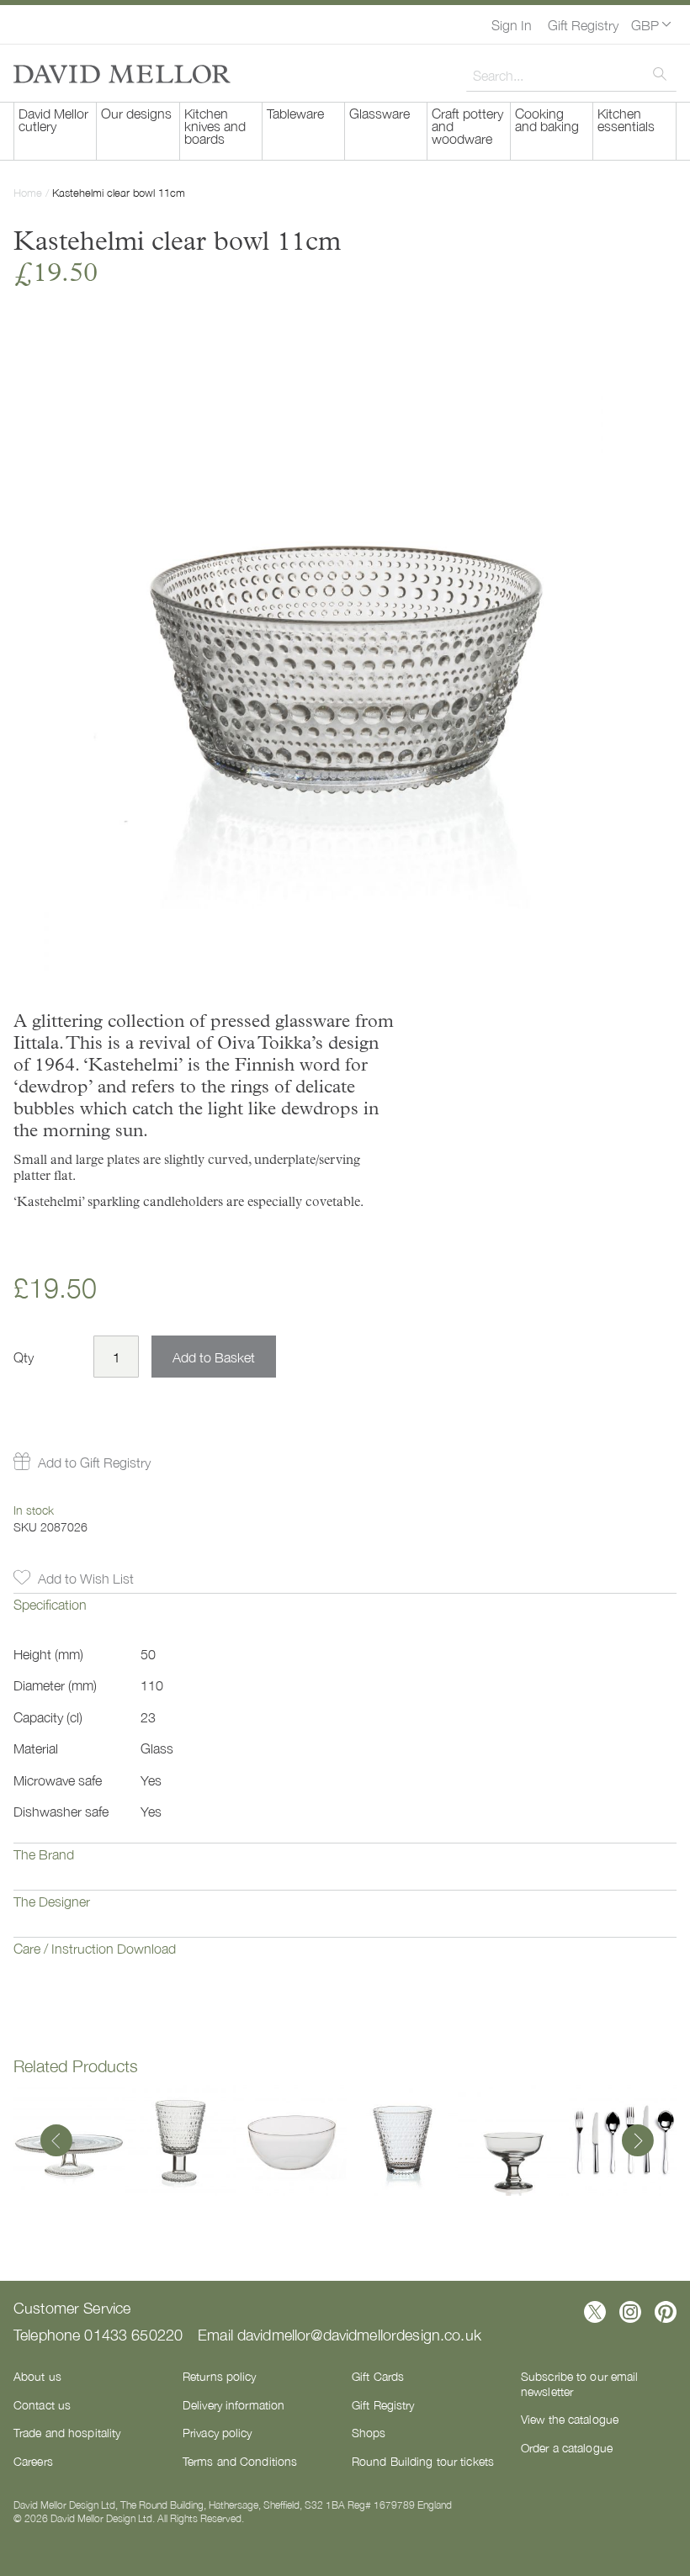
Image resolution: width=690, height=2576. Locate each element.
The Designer (52, 1901)
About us (37, 2376)
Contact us (42, 2404)
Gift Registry (583, 24)
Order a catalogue (567, 2447)
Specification (50, 1604)
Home (28, 192)
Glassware (379, 113)
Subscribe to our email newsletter (579, 2383)
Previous (56, 2142)
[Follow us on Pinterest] (666, 2312)
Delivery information (234, 2404)
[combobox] (571, 75)
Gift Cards (378, 2376)
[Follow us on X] (595, 2312)
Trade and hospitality (67, 2432)
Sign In (512, 24)
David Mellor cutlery (53, 119)
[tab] (345, 1616)
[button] (651, 24)
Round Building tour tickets (423, 2461)
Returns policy (220, 2376)
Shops (369, 2432)
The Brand (44, 1854)
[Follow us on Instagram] (630, 2312)
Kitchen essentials (626, 119)
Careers (33, 2461)
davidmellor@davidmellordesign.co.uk (359, 2334)
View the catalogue (570, 2419)
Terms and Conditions (240, 2461)
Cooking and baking (547, 119)
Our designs (136, 113)
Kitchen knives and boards (215, 125)
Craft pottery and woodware (467, 125)
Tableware (295, 113)
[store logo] (122, 74)
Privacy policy (218, 2432)
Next (634, 2142)
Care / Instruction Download (95, 1948)
